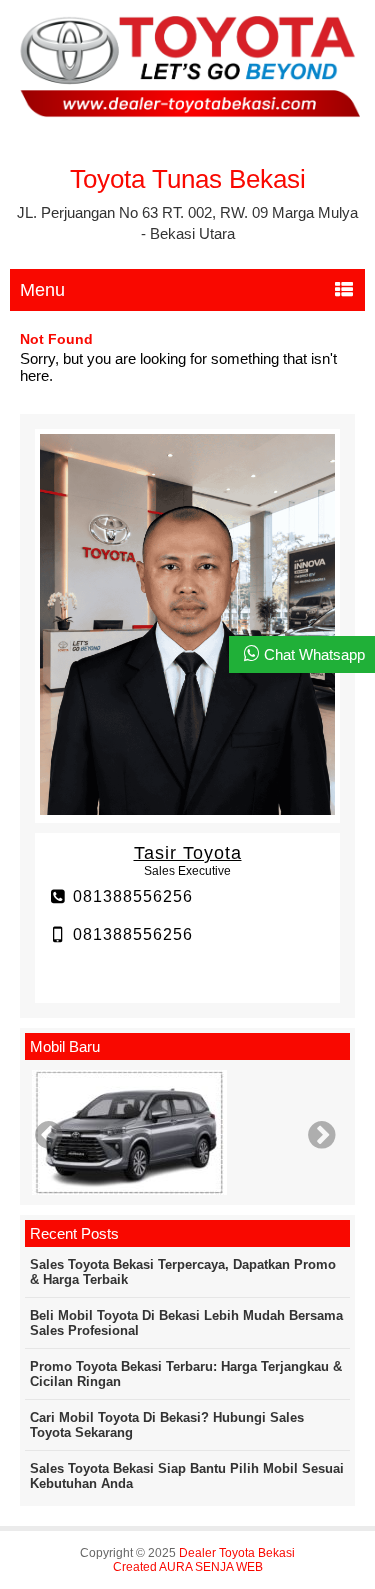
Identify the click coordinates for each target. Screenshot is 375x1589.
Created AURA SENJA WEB (188, 1567)
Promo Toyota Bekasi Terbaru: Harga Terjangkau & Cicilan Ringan (186, 1374)
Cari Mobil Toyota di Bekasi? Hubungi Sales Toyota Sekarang (167, 1425)
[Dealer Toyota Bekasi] (187, 113)
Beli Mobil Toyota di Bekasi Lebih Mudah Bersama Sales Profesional (186, 1323)
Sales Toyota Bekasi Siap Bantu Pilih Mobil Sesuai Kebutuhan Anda (187, 1476)
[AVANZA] (187, 1134)
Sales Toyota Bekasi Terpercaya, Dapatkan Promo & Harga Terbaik (183, 1272)
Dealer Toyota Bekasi (237, 1553)
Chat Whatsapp (314, 654)
